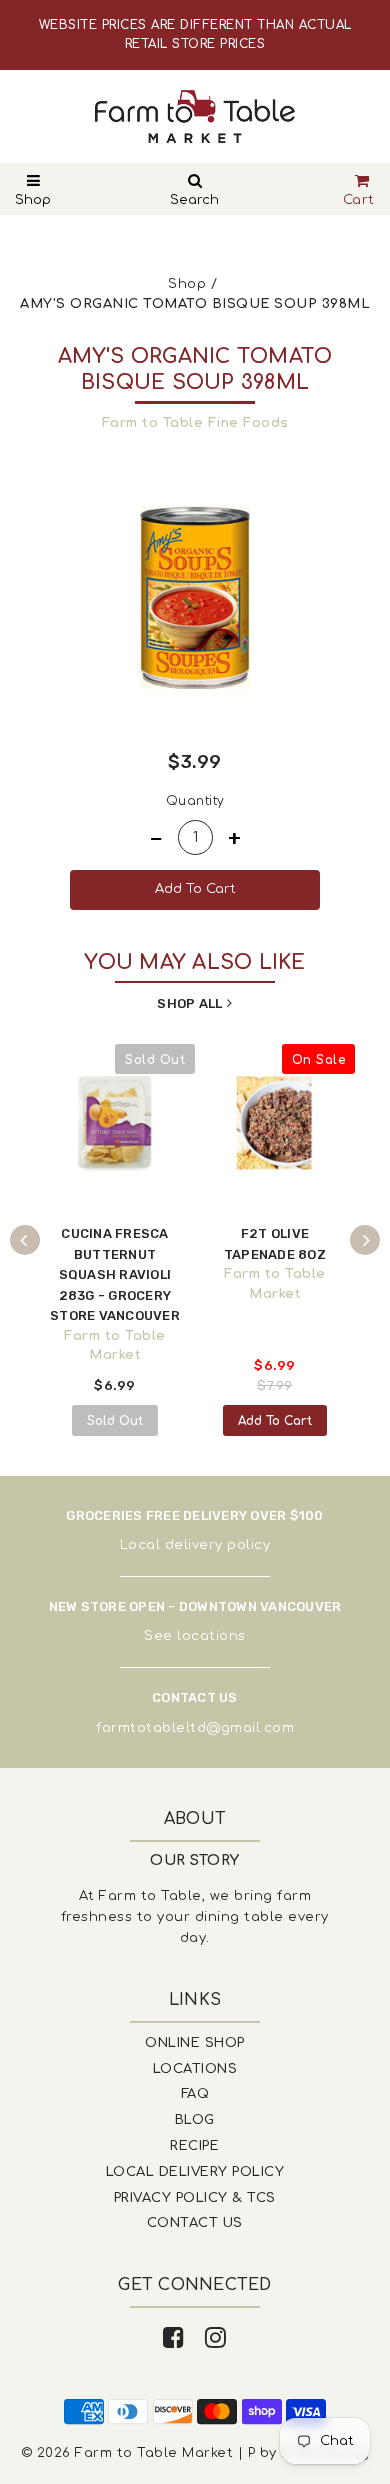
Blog (195, 2120)
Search (194, 200)
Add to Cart (275, 1421)
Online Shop (195, 2043)
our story (195, 1860)
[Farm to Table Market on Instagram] (216, 2338)
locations (211, 1636)
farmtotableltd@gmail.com (195, 1728)
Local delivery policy (195, 1545)
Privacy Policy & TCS (195, 2198)
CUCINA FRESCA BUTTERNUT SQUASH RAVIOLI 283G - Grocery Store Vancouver (115, 1274)
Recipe (194, 2146)
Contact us (195, 2223)
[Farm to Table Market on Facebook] (174, 2338)
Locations (195, 2069)
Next (365, 1240)
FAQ (195, 2094)
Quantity (195, 801)
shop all (189, 1003)
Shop (33, 200)
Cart (359, 200)
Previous (25, 1240)
